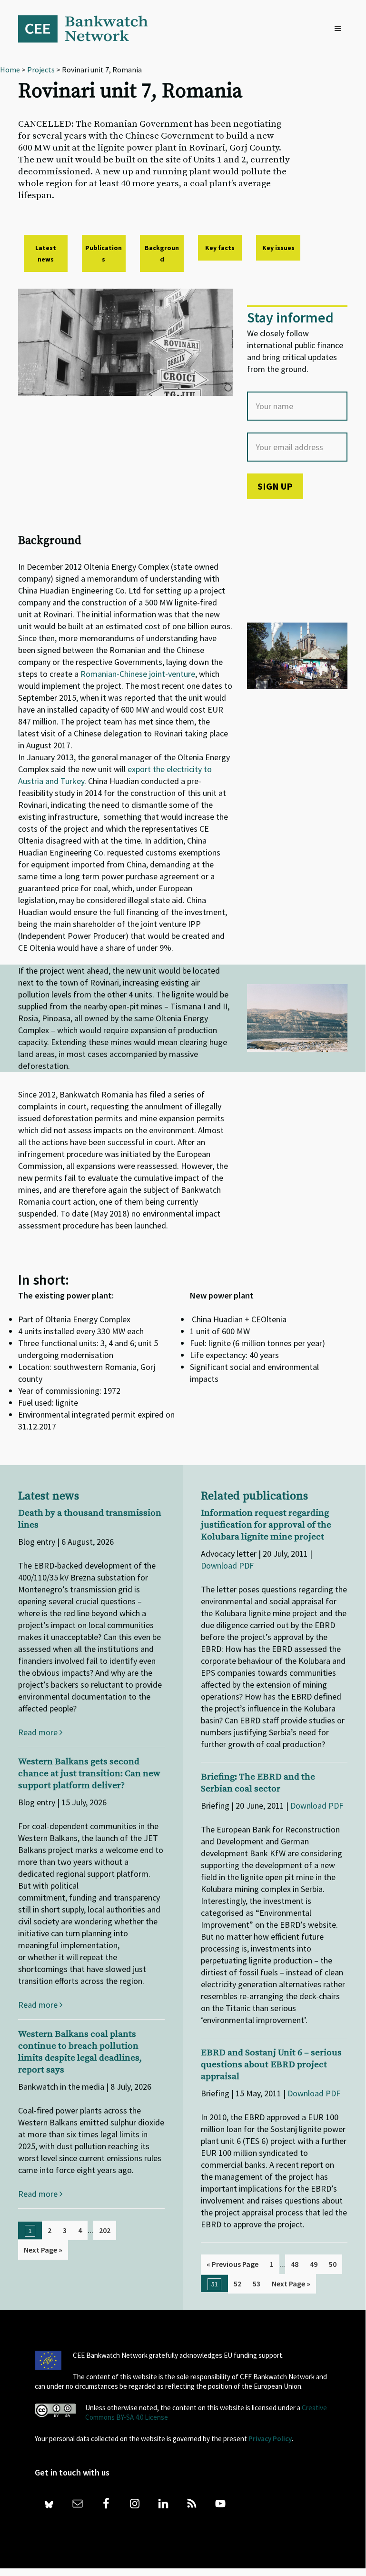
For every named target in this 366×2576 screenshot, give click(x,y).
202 (105, 2230)
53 (257, 2284)
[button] (340, 29)
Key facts (220, 248)
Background (162, 253)
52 (237, 2284)
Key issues (278, 248)
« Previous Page (232, 2264)
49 (314, 2264)
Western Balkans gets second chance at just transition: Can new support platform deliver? (89, 1774)
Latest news (46, 253)
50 (333, 2264)
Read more (39, 1732)
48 (295, 2264)
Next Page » (43, 2250)
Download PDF (227, 1565)
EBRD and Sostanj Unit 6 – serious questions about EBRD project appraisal (271, 2065)
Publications (104, 253)
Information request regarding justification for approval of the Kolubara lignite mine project (266, 1525)
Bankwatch (89, 29)
